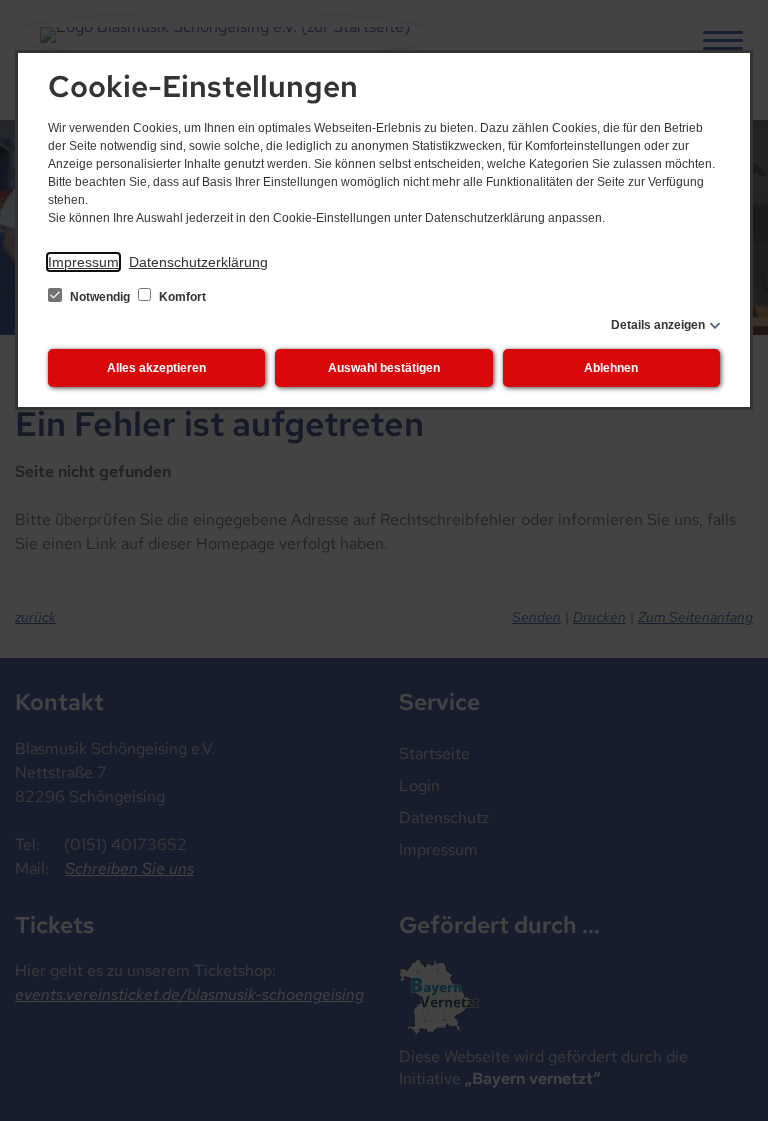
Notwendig (100, 297)
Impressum (83, 262)
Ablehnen (611, 368)
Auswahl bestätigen (384, 368)
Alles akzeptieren (156, 368)
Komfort (181, 297)
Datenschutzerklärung (198, 262)
